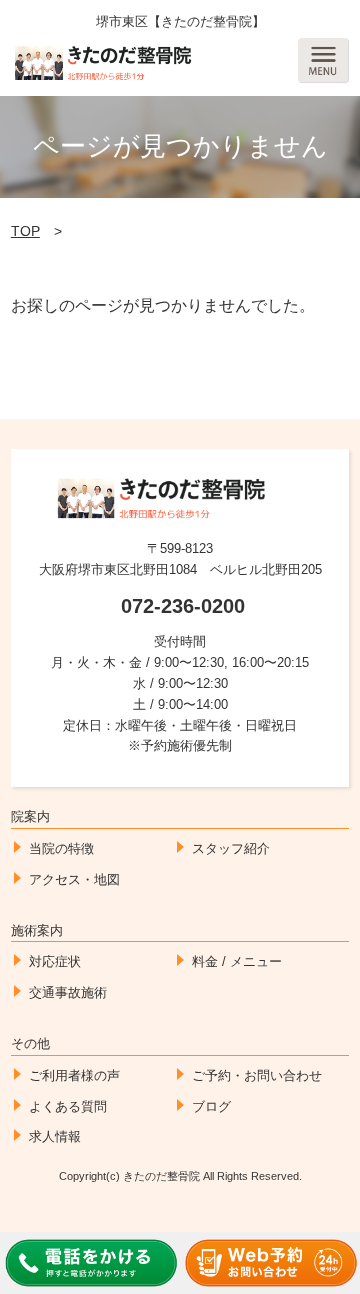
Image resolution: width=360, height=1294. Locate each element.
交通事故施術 (68, 992)
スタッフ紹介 (231, 848)
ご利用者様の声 (74, 1075)
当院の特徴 (61, 848)
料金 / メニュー (237, 961)
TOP (25, 231)
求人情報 (55, 1136)
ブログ (211, 1106)
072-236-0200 (183, 606)
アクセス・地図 (74, 879)
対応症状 (55, 961)
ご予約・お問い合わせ (257, 1075)
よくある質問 (68, 1106)
